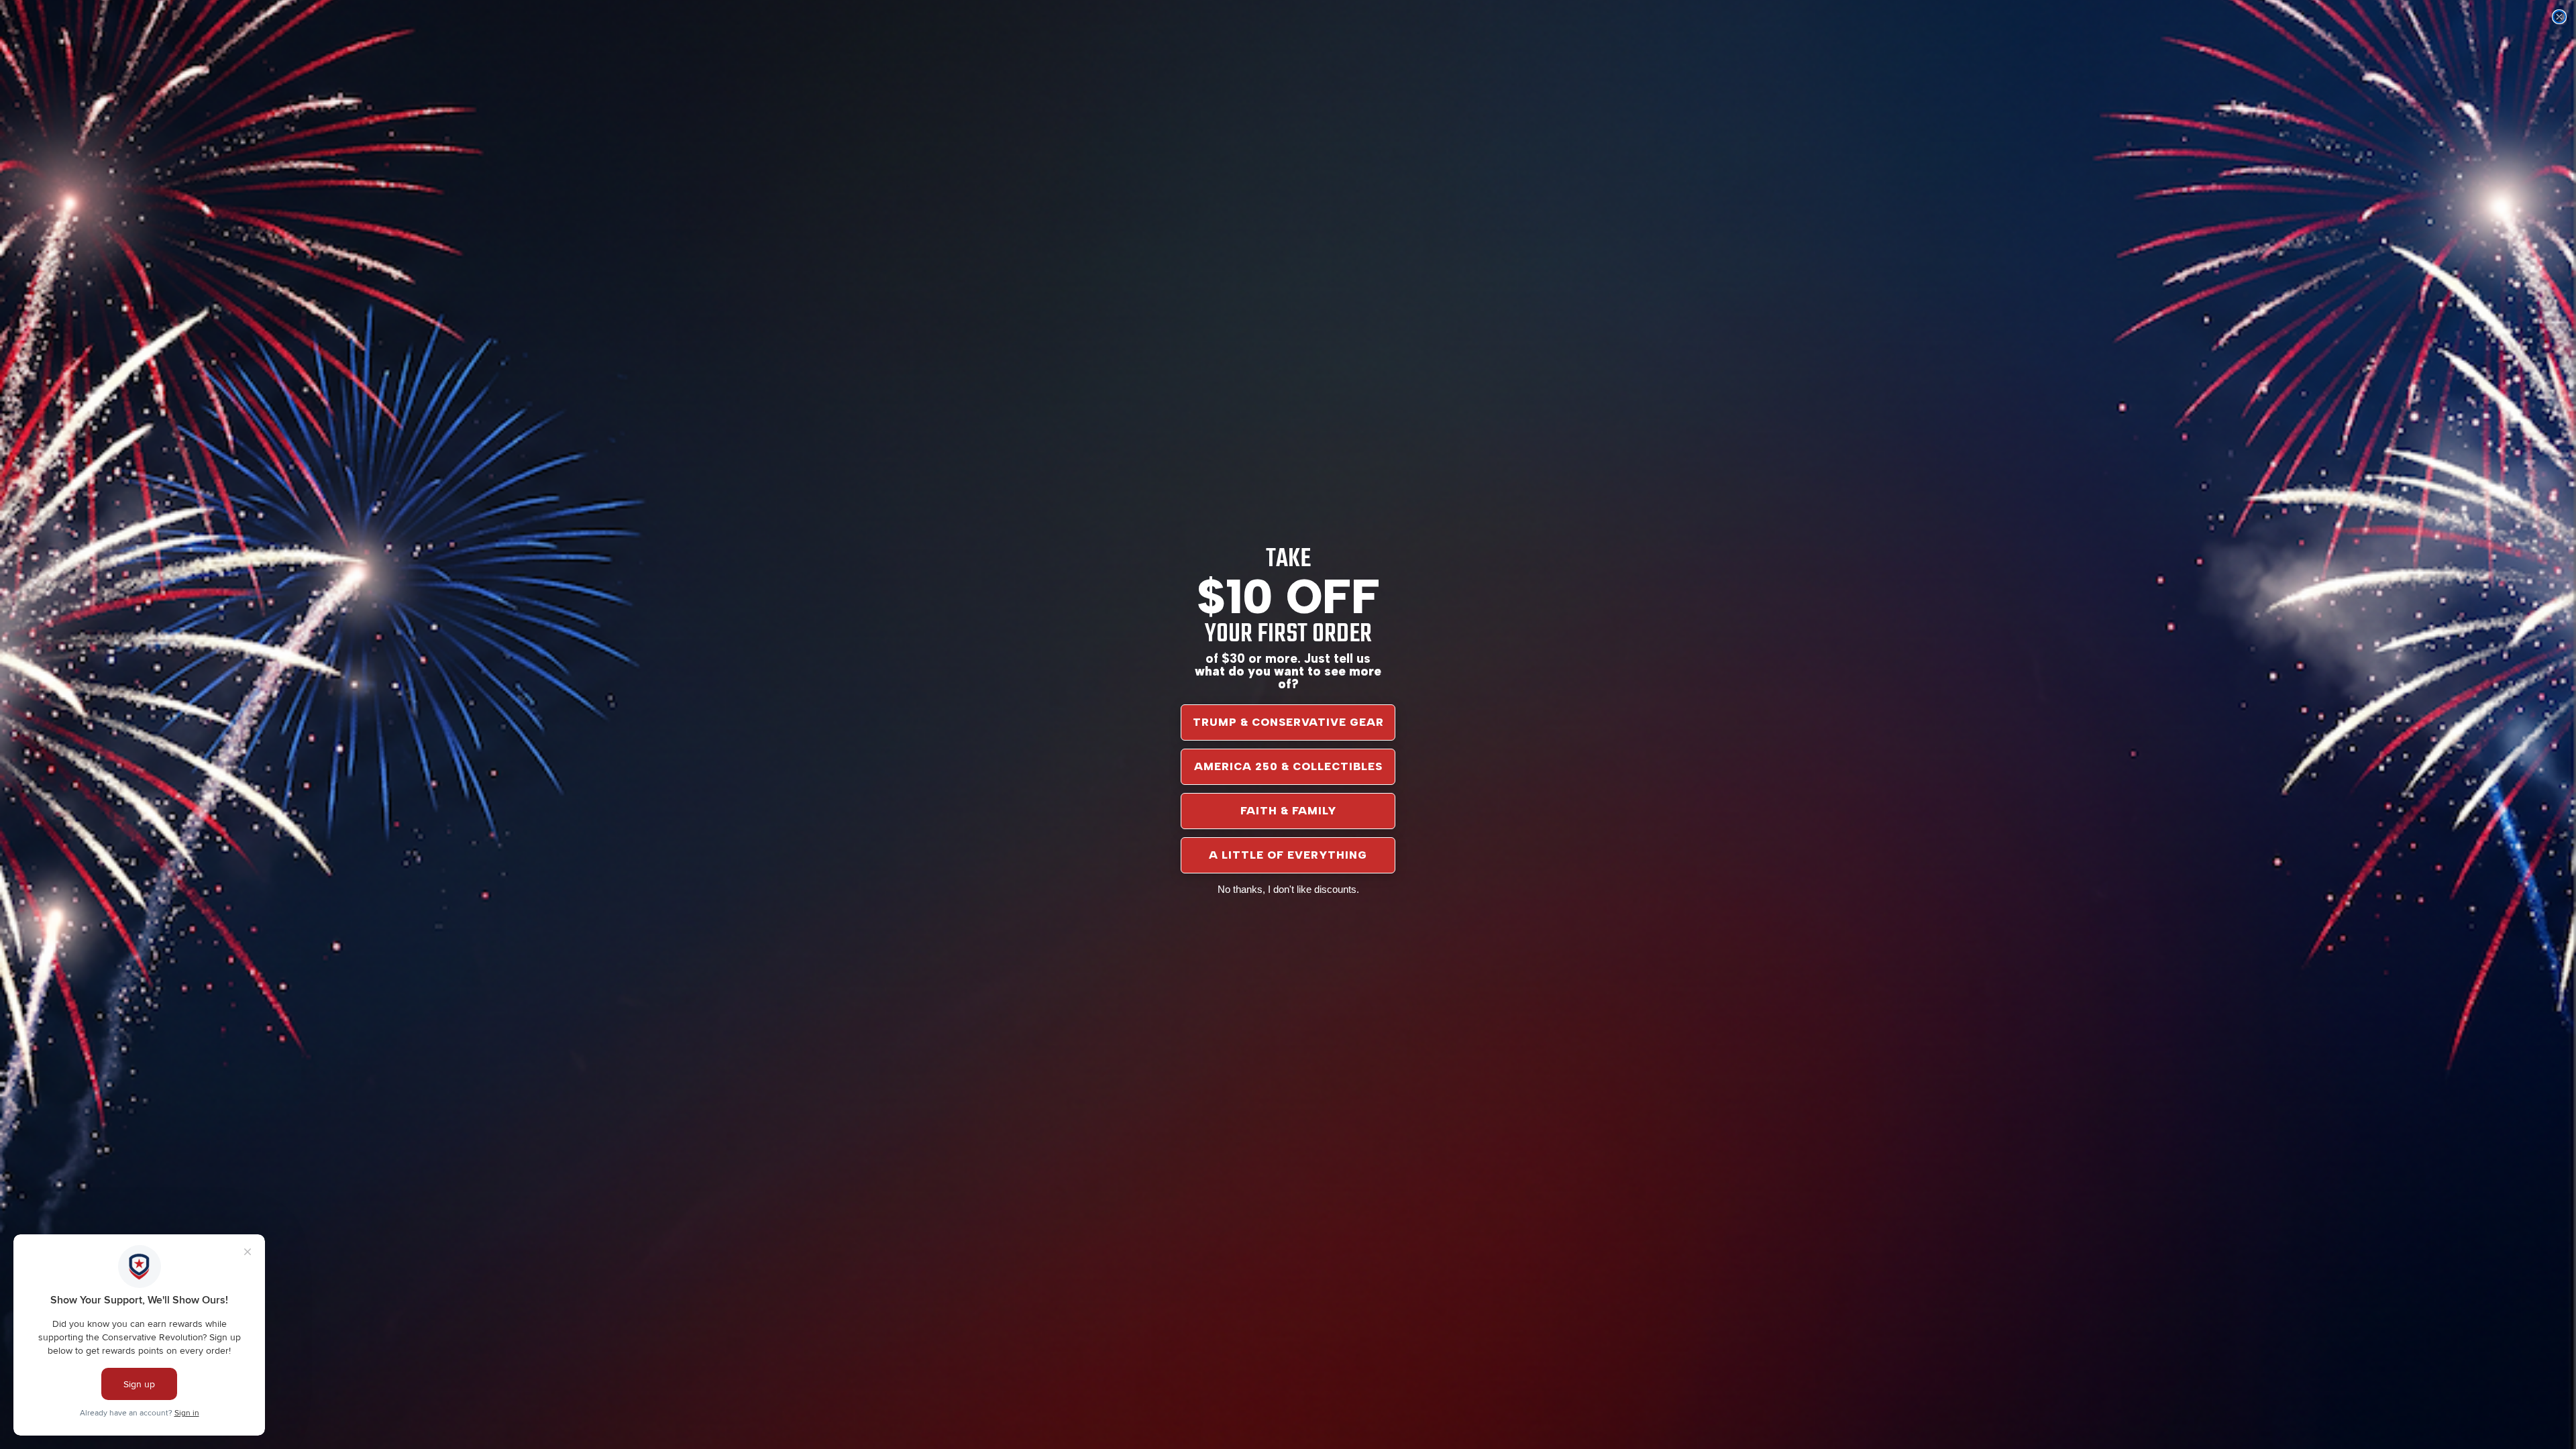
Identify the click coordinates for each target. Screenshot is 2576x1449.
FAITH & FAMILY (1288, 811)
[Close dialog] (2559, 17)
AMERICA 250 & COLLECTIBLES (1288, 766)
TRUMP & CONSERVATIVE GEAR (1288, 722)
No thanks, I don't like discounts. (1288, 889)
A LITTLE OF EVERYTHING (1288, 855)
